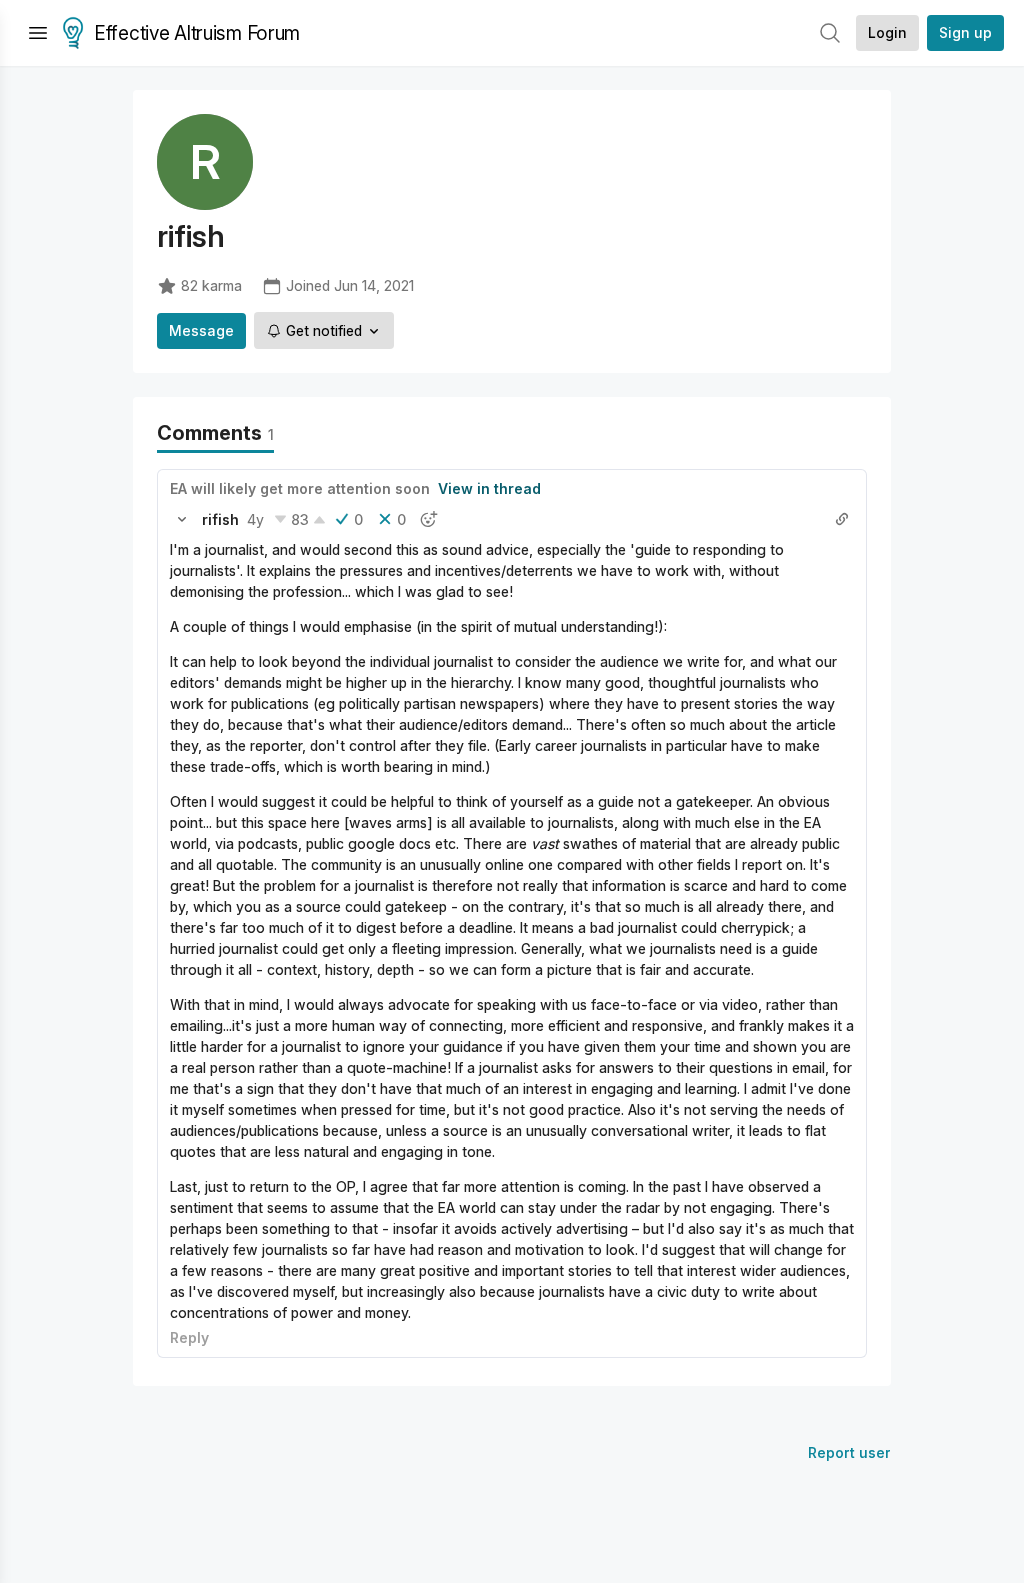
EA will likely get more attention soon (300, 488)
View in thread (489, 488)
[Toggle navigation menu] (38, 33)
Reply (189, 1337)
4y (255, 519)
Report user (849, 1452)
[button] (182, 519)
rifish (220, 519)
